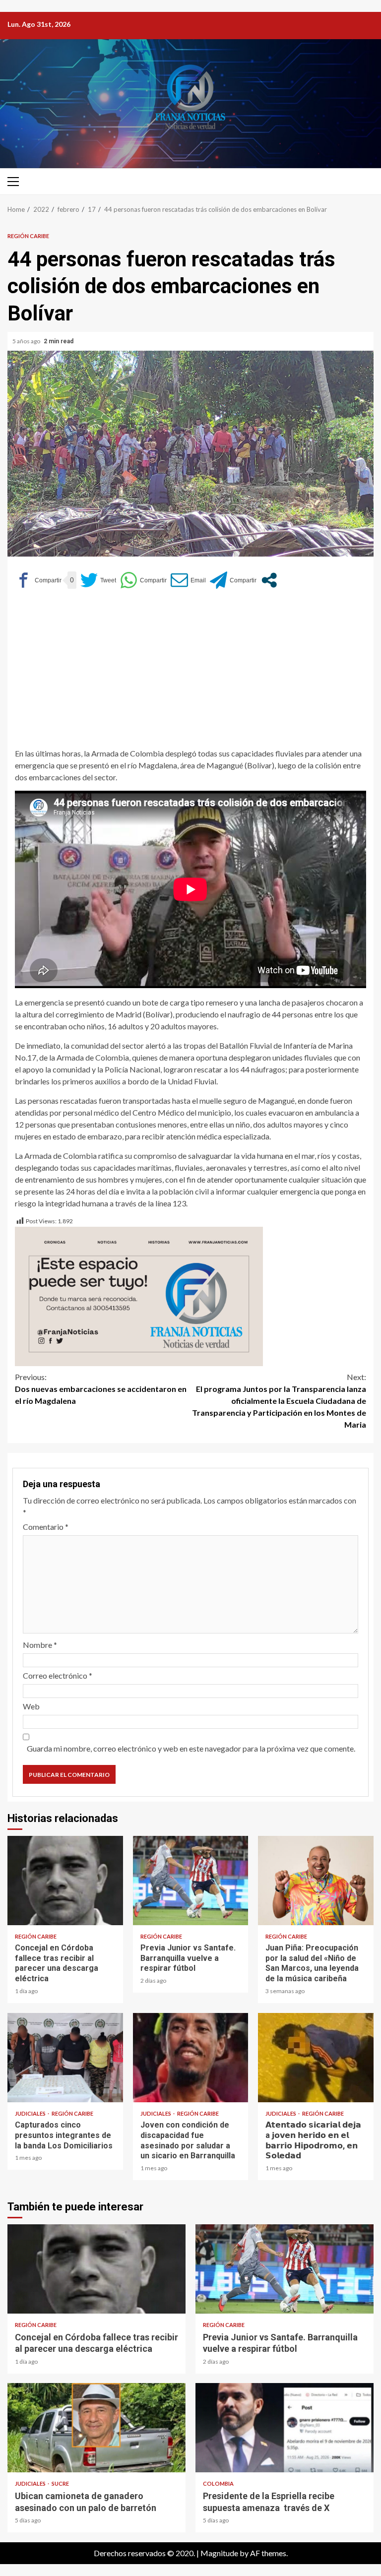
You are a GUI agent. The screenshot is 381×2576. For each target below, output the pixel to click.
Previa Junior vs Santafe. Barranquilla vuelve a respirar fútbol (191, 1881)
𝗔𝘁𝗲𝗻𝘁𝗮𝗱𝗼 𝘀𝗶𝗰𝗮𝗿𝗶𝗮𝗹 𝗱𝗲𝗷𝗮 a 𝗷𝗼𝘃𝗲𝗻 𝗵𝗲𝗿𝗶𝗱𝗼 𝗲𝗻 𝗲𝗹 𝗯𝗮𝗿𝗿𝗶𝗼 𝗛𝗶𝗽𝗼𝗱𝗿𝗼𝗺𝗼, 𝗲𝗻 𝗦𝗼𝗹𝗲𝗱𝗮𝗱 (316, 2058)
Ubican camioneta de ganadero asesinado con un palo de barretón (96, 2428)
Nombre (40, 1645)
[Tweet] (98, 580)
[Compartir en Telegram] (233, 580)
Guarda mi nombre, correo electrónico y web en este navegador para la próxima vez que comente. (191, 1748)
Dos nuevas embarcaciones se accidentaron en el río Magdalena (101, 1389)
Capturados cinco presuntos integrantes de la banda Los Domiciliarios (65, 2058)
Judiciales (31, 2113)
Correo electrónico (58, 1675)
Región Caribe (28, 236)
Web (31, 1706)
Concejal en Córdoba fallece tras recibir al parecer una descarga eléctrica (65, 1881)
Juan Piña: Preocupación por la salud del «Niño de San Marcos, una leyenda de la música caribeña (316, 1881)
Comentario (46, 1527)
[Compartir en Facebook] (38, 580)
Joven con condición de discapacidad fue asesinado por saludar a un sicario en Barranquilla (191, 2058)
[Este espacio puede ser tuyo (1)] (139, 1295)
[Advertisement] (190, 673)
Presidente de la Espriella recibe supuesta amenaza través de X (285, 2428)
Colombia (218, 2483)
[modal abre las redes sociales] (269, 580)
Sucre (60, 2483)
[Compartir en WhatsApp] (143, 580)
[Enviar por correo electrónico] (188, 580)
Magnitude (219, 2553)
